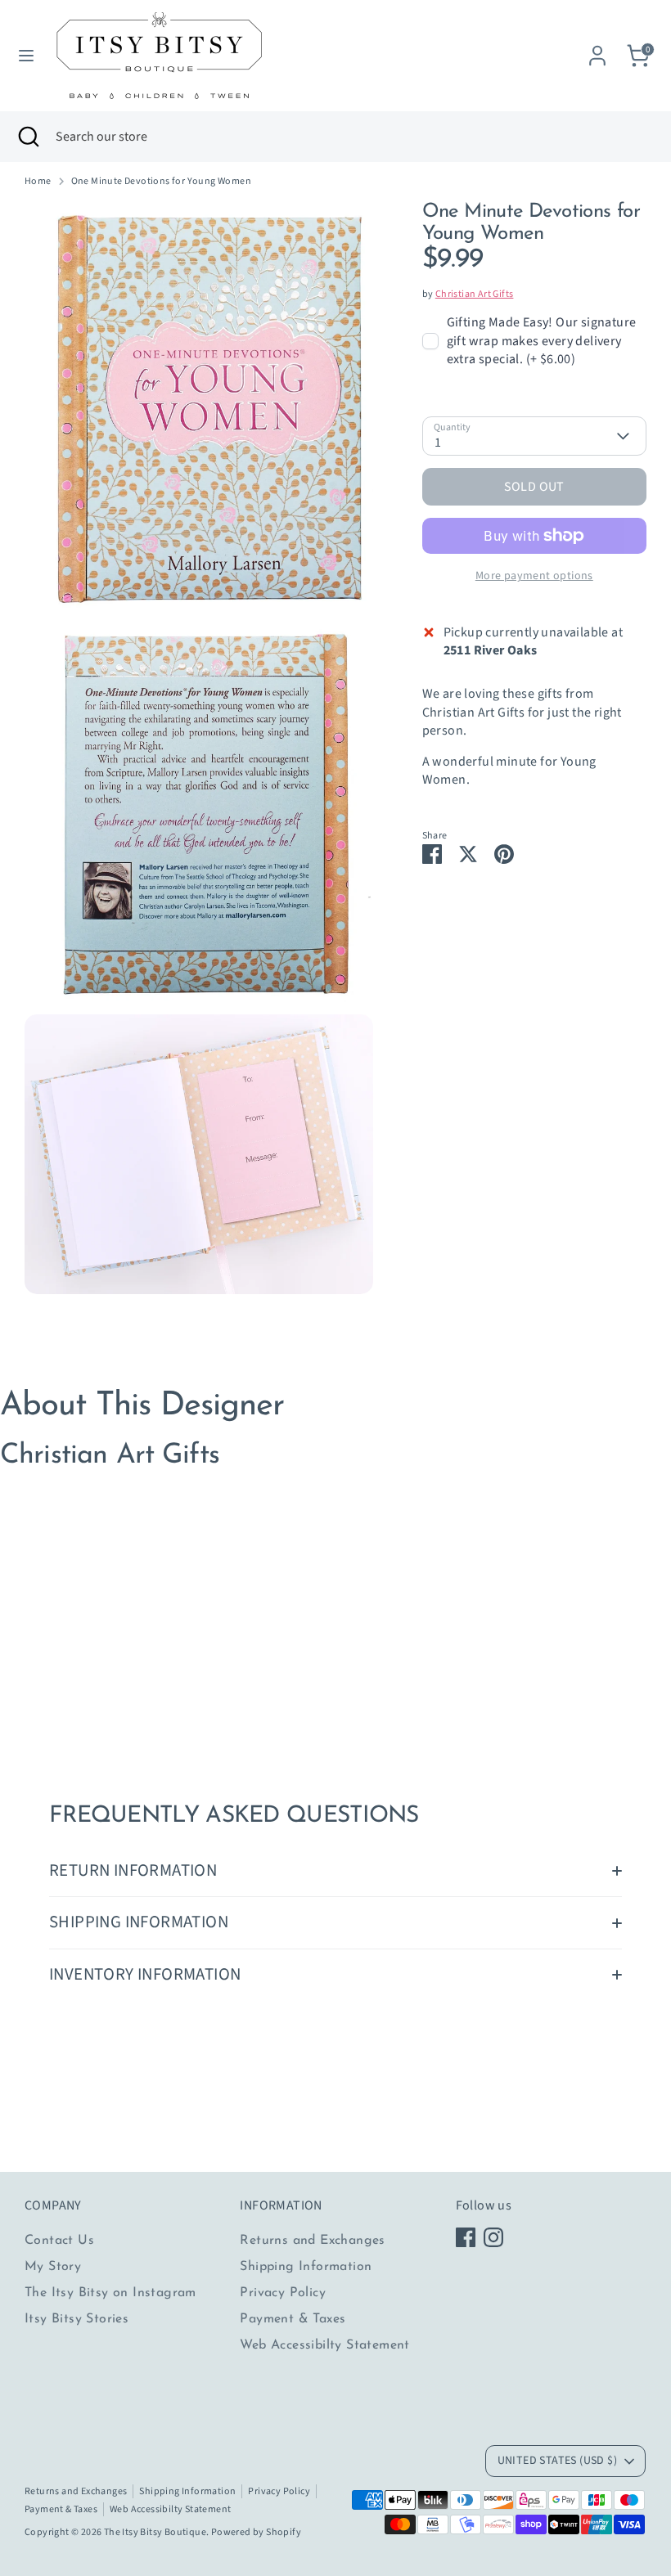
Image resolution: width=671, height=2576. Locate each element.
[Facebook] (466, 2237)
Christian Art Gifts (475, 294)
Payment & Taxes (293, 2319)
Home (38, 182)
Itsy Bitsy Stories (77, 2319)
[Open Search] (28, 137)
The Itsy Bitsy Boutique (155, 2532)
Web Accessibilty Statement (324, 2345)
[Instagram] (493, 2237)
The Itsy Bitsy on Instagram (110, 2293)
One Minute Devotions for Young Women (161, 182)
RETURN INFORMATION (133, 1870)
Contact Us (59, 2241)
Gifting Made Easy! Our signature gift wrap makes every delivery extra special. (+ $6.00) (542, 341)
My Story (53, 2267)
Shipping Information (306, 2267)
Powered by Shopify (256, 2532)
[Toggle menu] (26, 56)
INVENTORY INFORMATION (145, 1974)
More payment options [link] (534, 576)
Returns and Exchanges (312, 2241)
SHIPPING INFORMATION (139, 1922)
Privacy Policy (283, 2293)
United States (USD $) (557, 2461)
